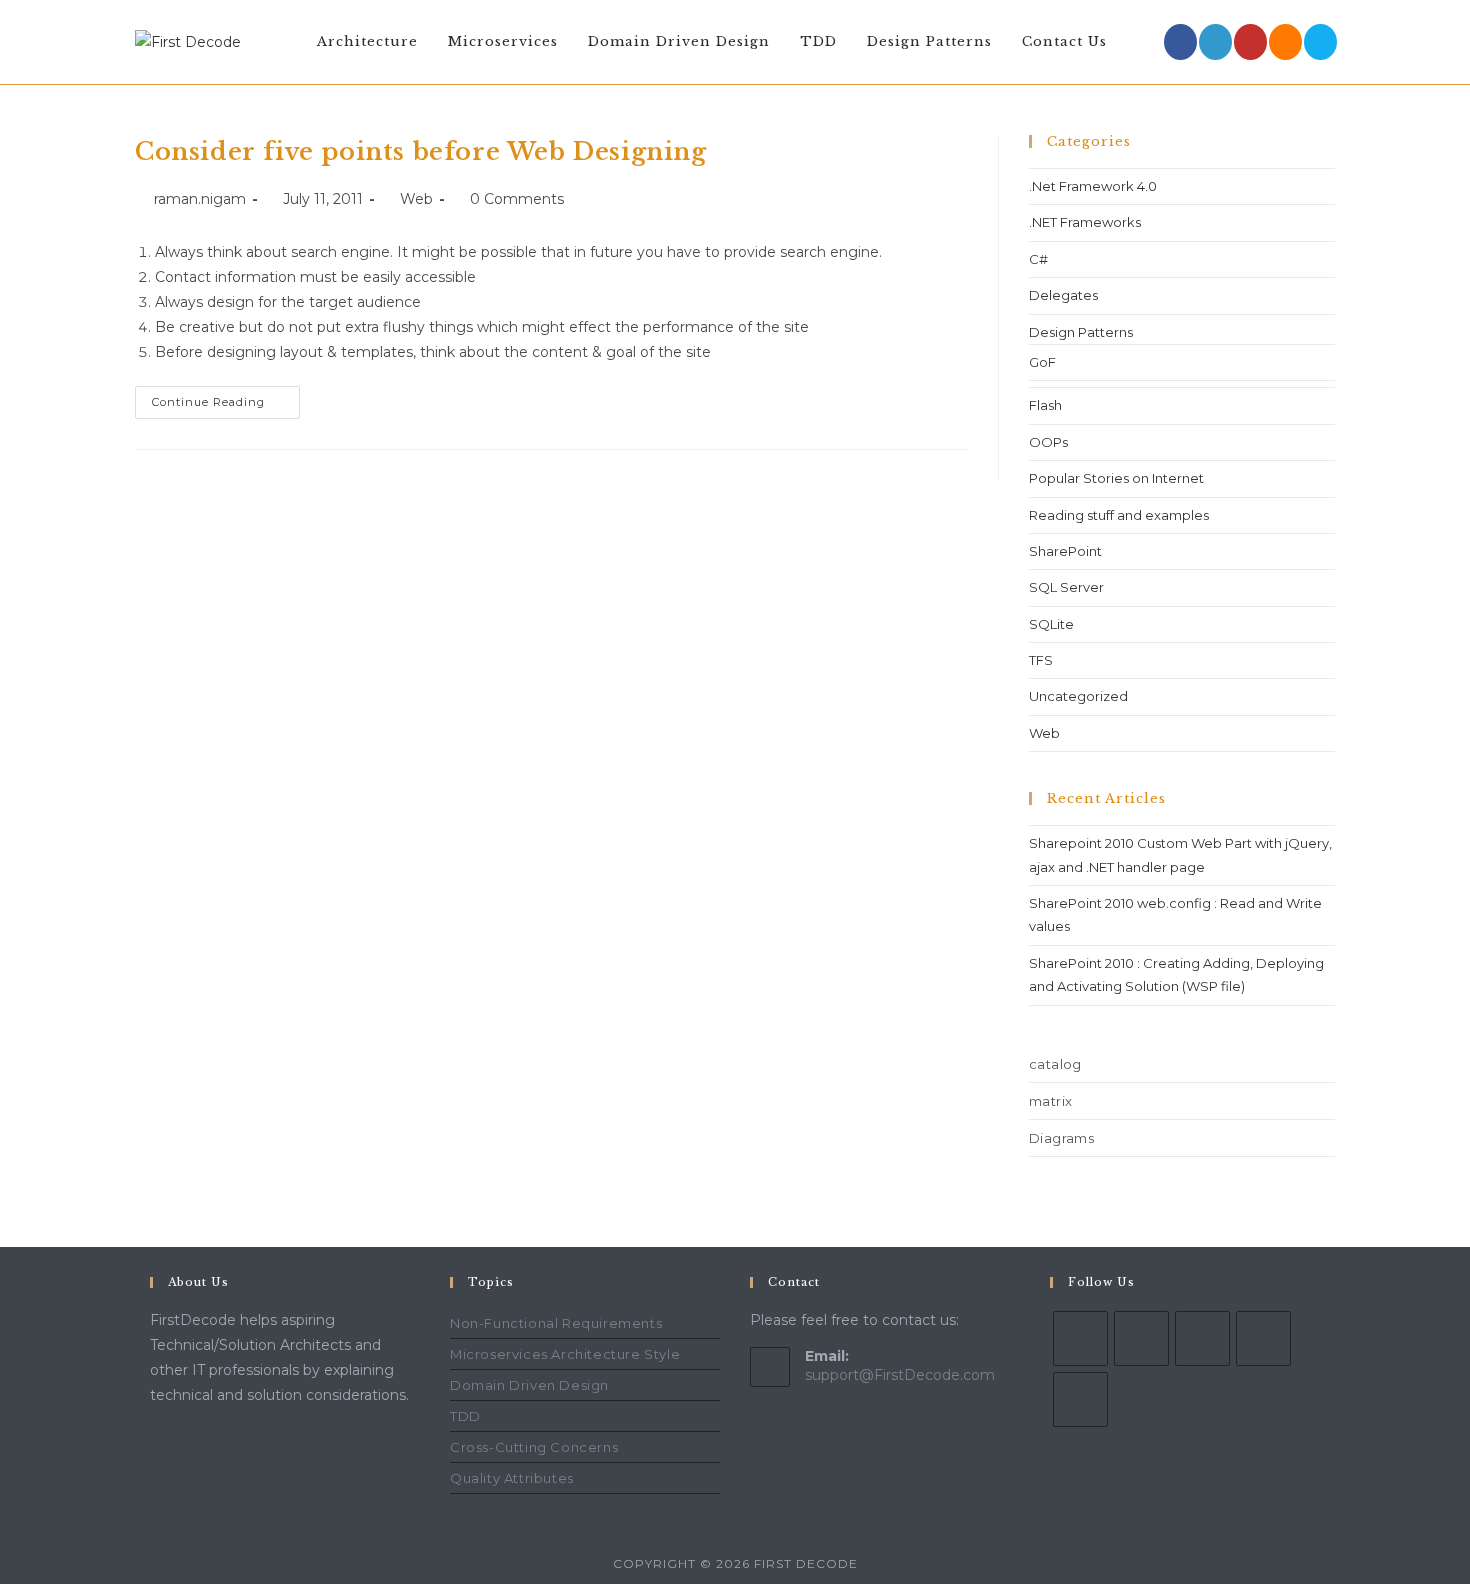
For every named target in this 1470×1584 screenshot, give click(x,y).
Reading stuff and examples (1119, 515)
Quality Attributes (512, 1478)
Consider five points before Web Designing (421, 151)
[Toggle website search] (1142, 42)
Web (416, 199)
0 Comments (517, 199)
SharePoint (1065, 551)
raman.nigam (200, 199)
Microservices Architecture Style (565, 1354)
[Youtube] (1250, 42)
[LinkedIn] (1215, 42)
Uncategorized (1078, 696)
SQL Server (1066, 587)
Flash (1045, 405)
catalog (1055, 1064)
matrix (1050, 1101)
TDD (465, 1416)
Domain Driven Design (529, 1385)
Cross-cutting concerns (534, 1447)
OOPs (1048, 442)
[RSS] (1285, 42)
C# (1038, 259)
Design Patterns (1081, 332)
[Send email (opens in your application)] (1320, 42)
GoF (1042, 362)
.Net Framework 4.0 (1093, 186)
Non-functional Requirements (556, 1323)
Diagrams (1061, 1138)
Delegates (1063, 295)
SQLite (1051, 624)
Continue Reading (226, 397)
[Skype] (1202, 1338)
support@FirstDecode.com (900, 1375)
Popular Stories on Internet (1116, 478)
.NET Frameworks (1085, 222)
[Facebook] (1180, 42)
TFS (1041, 660)
